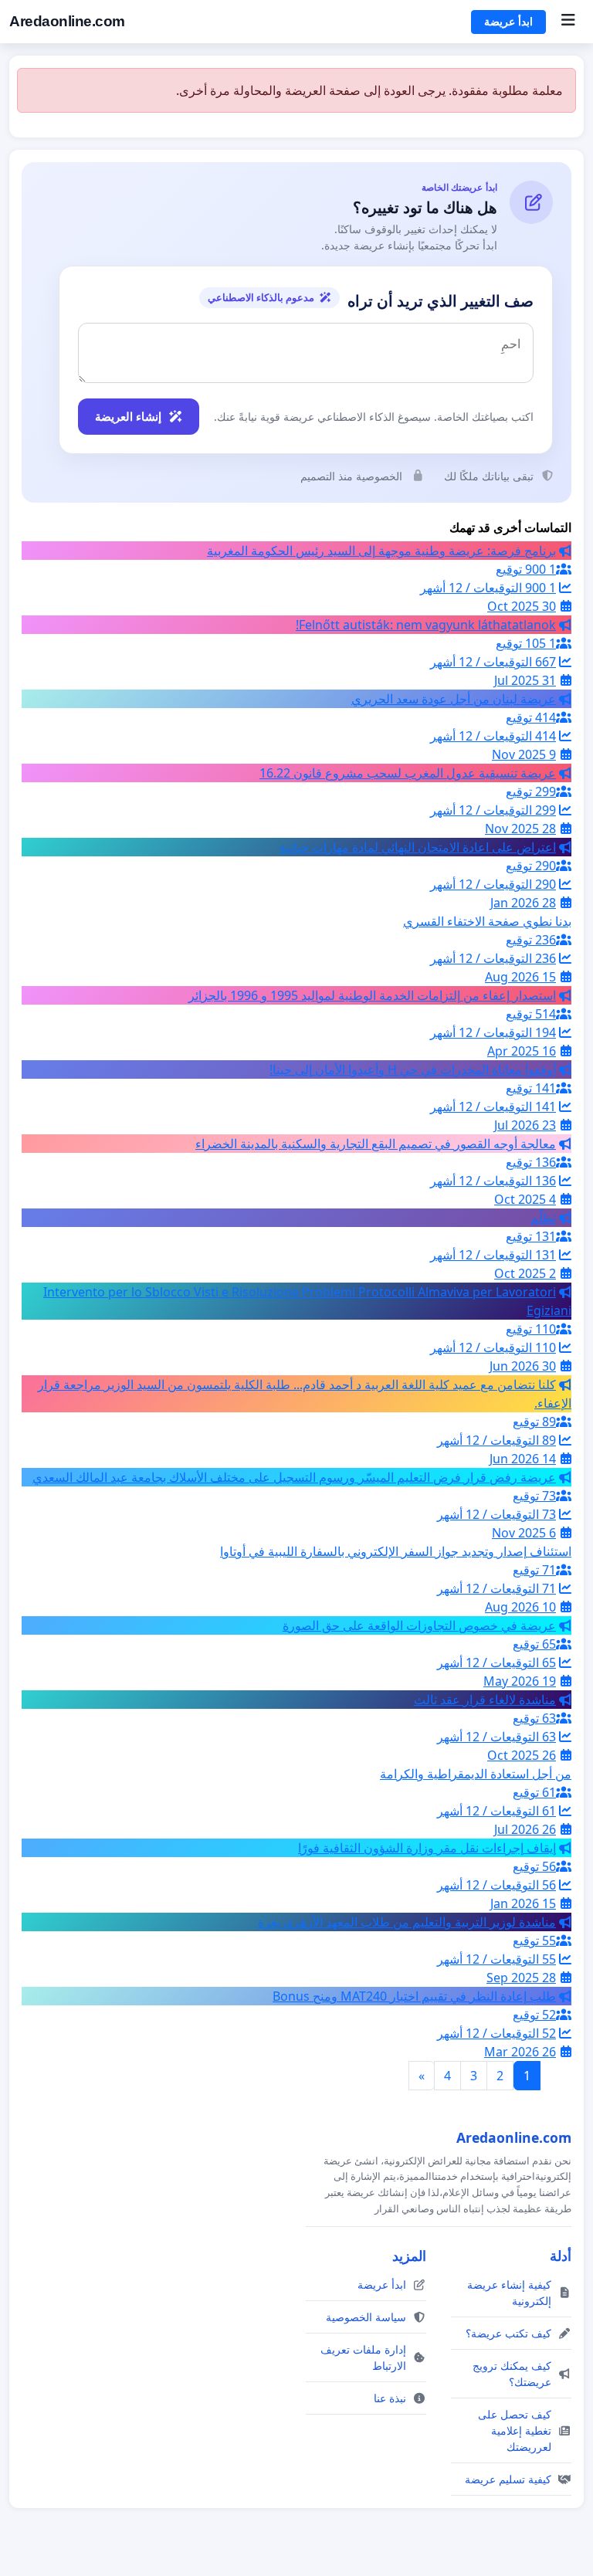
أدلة (561, 2256)
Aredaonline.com (67, 21)
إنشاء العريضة (128, 416)
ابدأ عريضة (508, 22)
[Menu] (568, 22)
